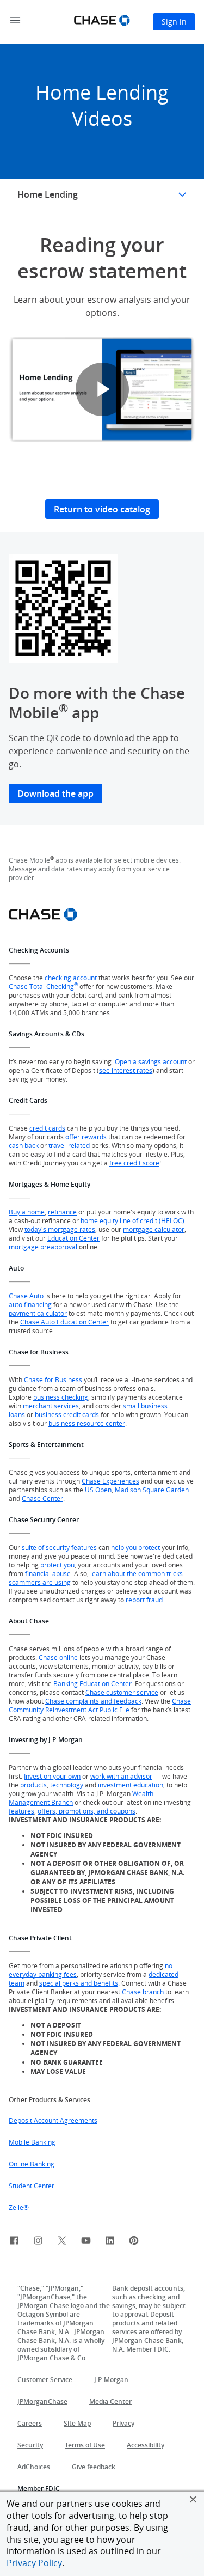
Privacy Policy (34, 2563)
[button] (193, 2499)
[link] (14, 2242)
